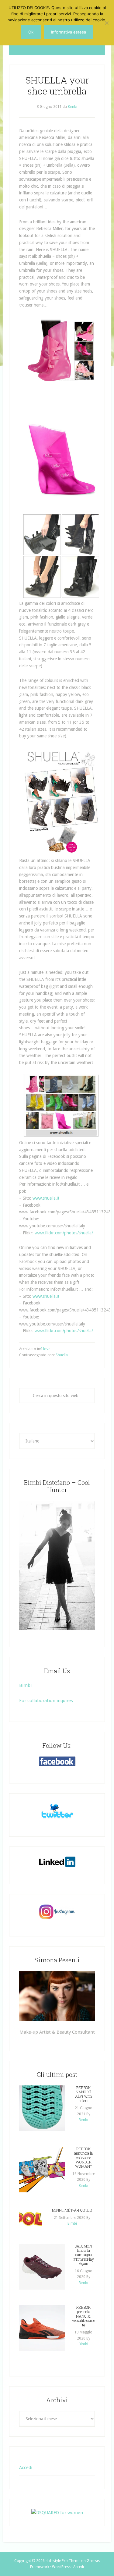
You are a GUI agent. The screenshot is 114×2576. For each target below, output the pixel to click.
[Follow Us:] (57, 1761)
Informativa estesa (69, 32)
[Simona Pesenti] (57, 1996)
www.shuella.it (46, 1198)
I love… (47, 1349)
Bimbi (25, 1685)
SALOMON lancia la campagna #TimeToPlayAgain (84, 2255)
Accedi (26, 2468)
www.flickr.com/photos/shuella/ (64, 1233)
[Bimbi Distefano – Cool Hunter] (57, 1565)
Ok (31, 32)
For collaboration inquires (46, 1701)
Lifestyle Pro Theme (64, 2561)
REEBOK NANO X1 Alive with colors (83, 2094)
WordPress (61, 2567)
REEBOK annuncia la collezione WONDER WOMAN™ (83, 2158)
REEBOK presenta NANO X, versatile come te (83, 2316)
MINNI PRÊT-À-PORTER (72, 2210)
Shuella (62, 1355)
